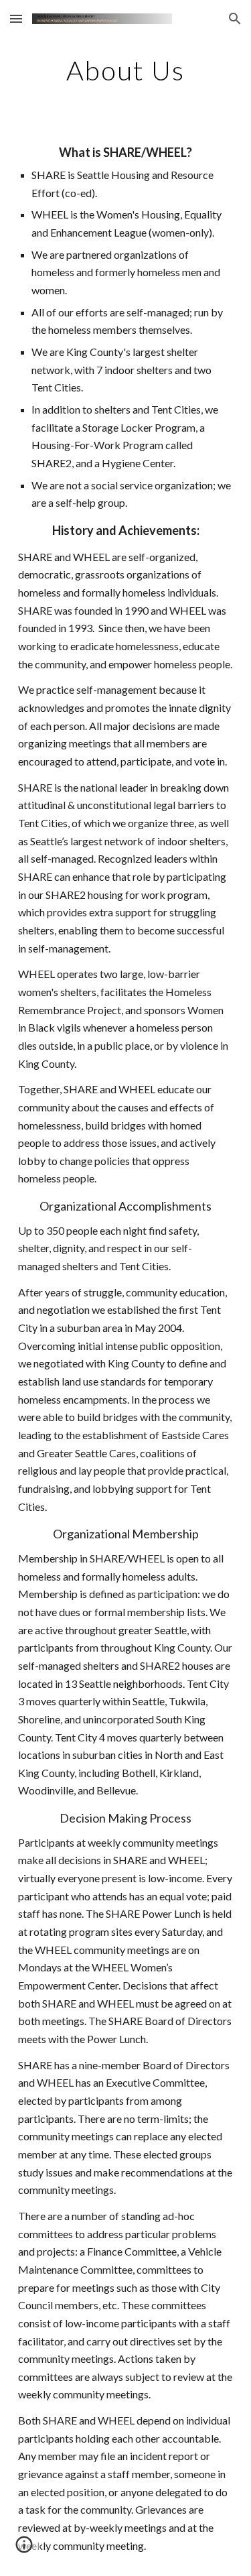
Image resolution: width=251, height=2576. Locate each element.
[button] (16, 18)
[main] (126, 70)
